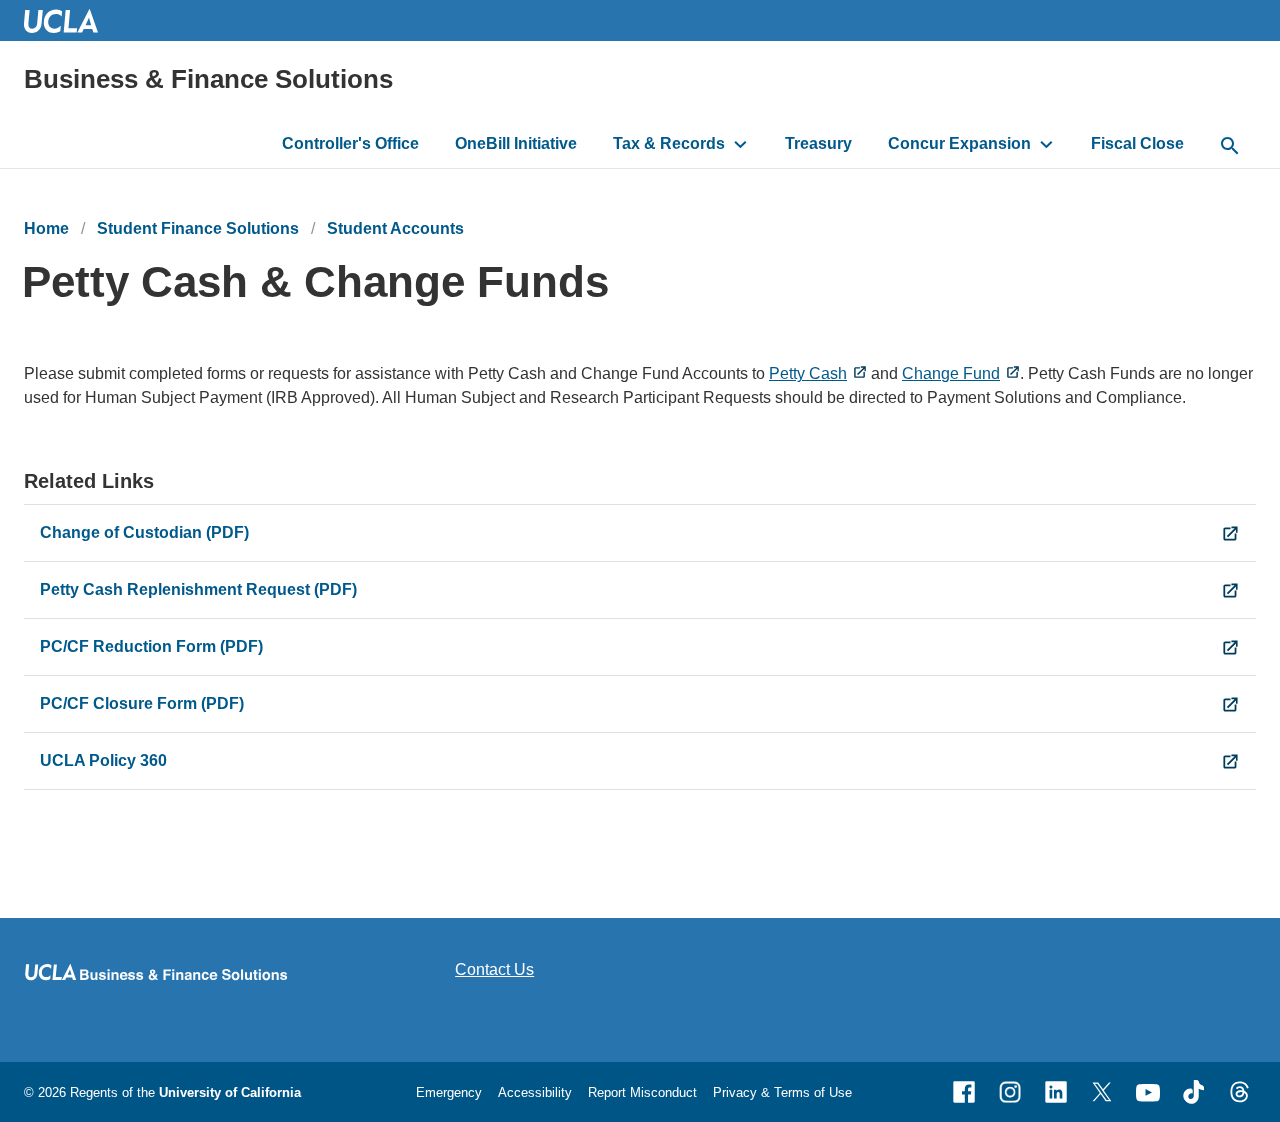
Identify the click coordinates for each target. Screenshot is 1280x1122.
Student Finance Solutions (198, 228)
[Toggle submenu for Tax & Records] (740, 144)
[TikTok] (1194, 1092)
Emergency (449, 1092)
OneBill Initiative (516, 143)
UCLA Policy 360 (103, 760)
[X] (1102, 1092)
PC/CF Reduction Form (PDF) (151, 646)
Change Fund (951, 373)
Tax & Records (669, 143)
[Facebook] (964, 1092)
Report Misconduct (642, 1092)
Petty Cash (808, 373)
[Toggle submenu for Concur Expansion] (1046, 144)
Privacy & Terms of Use (782, 1092)
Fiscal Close (1137, 143)
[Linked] (1056, 1092)
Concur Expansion (959, 143)
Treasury (818, 143)
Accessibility (535, 1092)
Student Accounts (395, 228)
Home (46, 228)
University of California (230, 1092)
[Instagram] (1010, 1092)
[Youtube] (1148, 1092)
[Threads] (1240, 1092)
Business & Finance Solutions (208, 79)
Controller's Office (350, 143)
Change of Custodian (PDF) (144, 532)
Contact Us (494, 969)
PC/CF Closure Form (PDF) (142, 703)
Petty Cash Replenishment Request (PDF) (198, 589)
